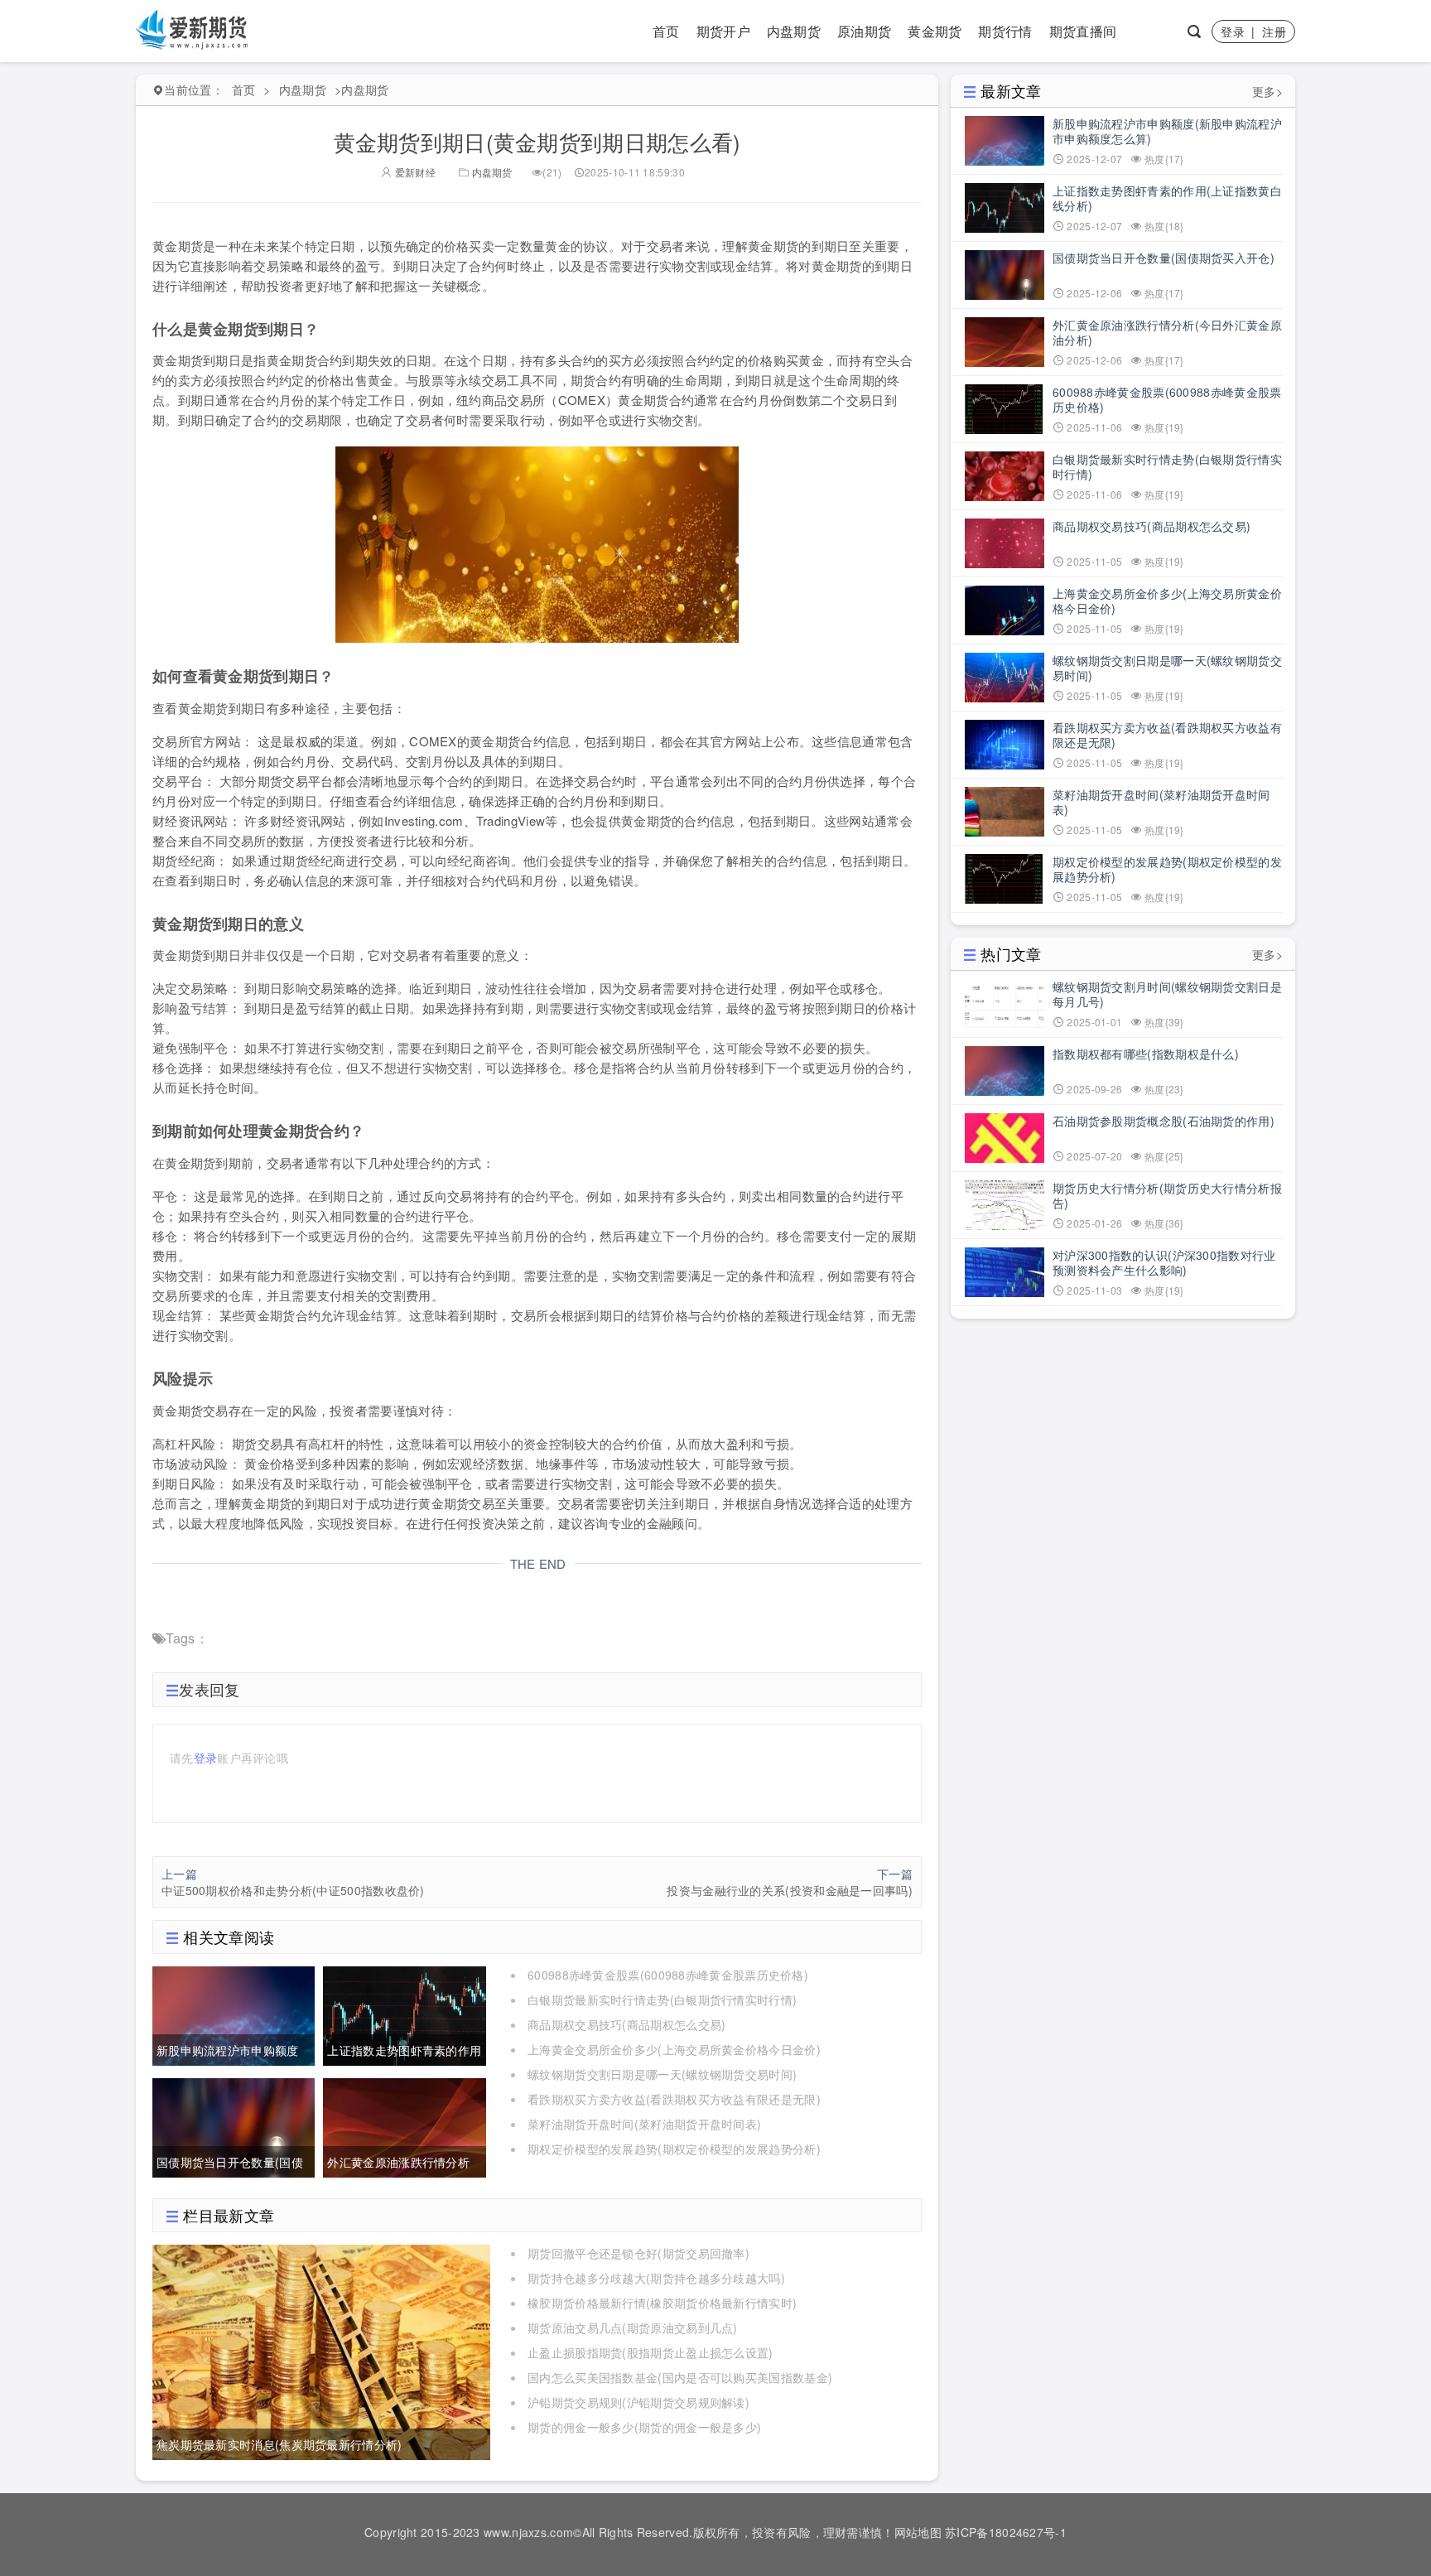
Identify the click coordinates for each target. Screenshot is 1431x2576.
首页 (666, 31)
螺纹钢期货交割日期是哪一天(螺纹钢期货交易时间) (662, 2074)
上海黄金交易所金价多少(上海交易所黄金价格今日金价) (674, 2049)
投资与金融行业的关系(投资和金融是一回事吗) (790, 1890)
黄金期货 (935, 31)
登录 (1233, 31)
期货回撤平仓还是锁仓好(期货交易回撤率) (638, 2253)
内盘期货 (794, 31)
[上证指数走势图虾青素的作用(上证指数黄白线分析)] (404, 2014)
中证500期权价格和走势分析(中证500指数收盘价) (293, 1890)
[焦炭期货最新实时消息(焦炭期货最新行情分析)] (321, 2351)
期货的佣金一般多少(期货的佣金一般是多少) (644, 2427)
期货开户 (723, 31)
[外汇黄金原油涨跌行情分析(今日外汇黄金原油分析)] (404, 2125)
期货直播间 (1083, 31)
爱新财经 (414, 172)
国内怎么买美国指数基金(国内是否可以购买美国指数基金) (680, 2377)
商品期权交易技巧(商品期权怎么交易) (626, 2024)
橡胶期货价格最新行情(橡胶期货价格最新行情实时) (662, 2303)
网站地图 (918, 2532)
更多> (1267, 91)
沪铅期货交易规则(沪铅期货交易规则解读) (638, 2402)
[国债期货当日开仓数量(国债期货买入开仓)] (234, 2125)
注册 (1274, 31)
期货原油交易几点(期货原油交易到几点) (633, 2328)
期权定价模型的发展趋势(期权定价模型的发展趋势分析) (674, 2149)
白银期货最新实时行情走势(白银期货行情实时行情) (662, 2000)
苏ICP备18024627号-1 (1006, 2532)
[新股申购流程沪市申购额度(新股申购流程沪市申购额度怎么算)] (234, 2014)
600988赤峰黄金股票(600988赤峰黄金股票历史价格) (668, 1975)
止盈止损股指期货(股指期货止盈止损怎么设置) (650, 2352)
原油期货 (864, 31)
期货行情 (1005, 31)
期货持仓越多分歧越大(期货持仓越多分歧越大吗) (656, 2278)
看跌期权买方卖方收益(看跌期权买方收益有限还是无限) (674, 2099)
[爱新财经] (193, 29)
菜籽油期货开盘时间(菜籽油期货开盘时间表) (644, 2124)
